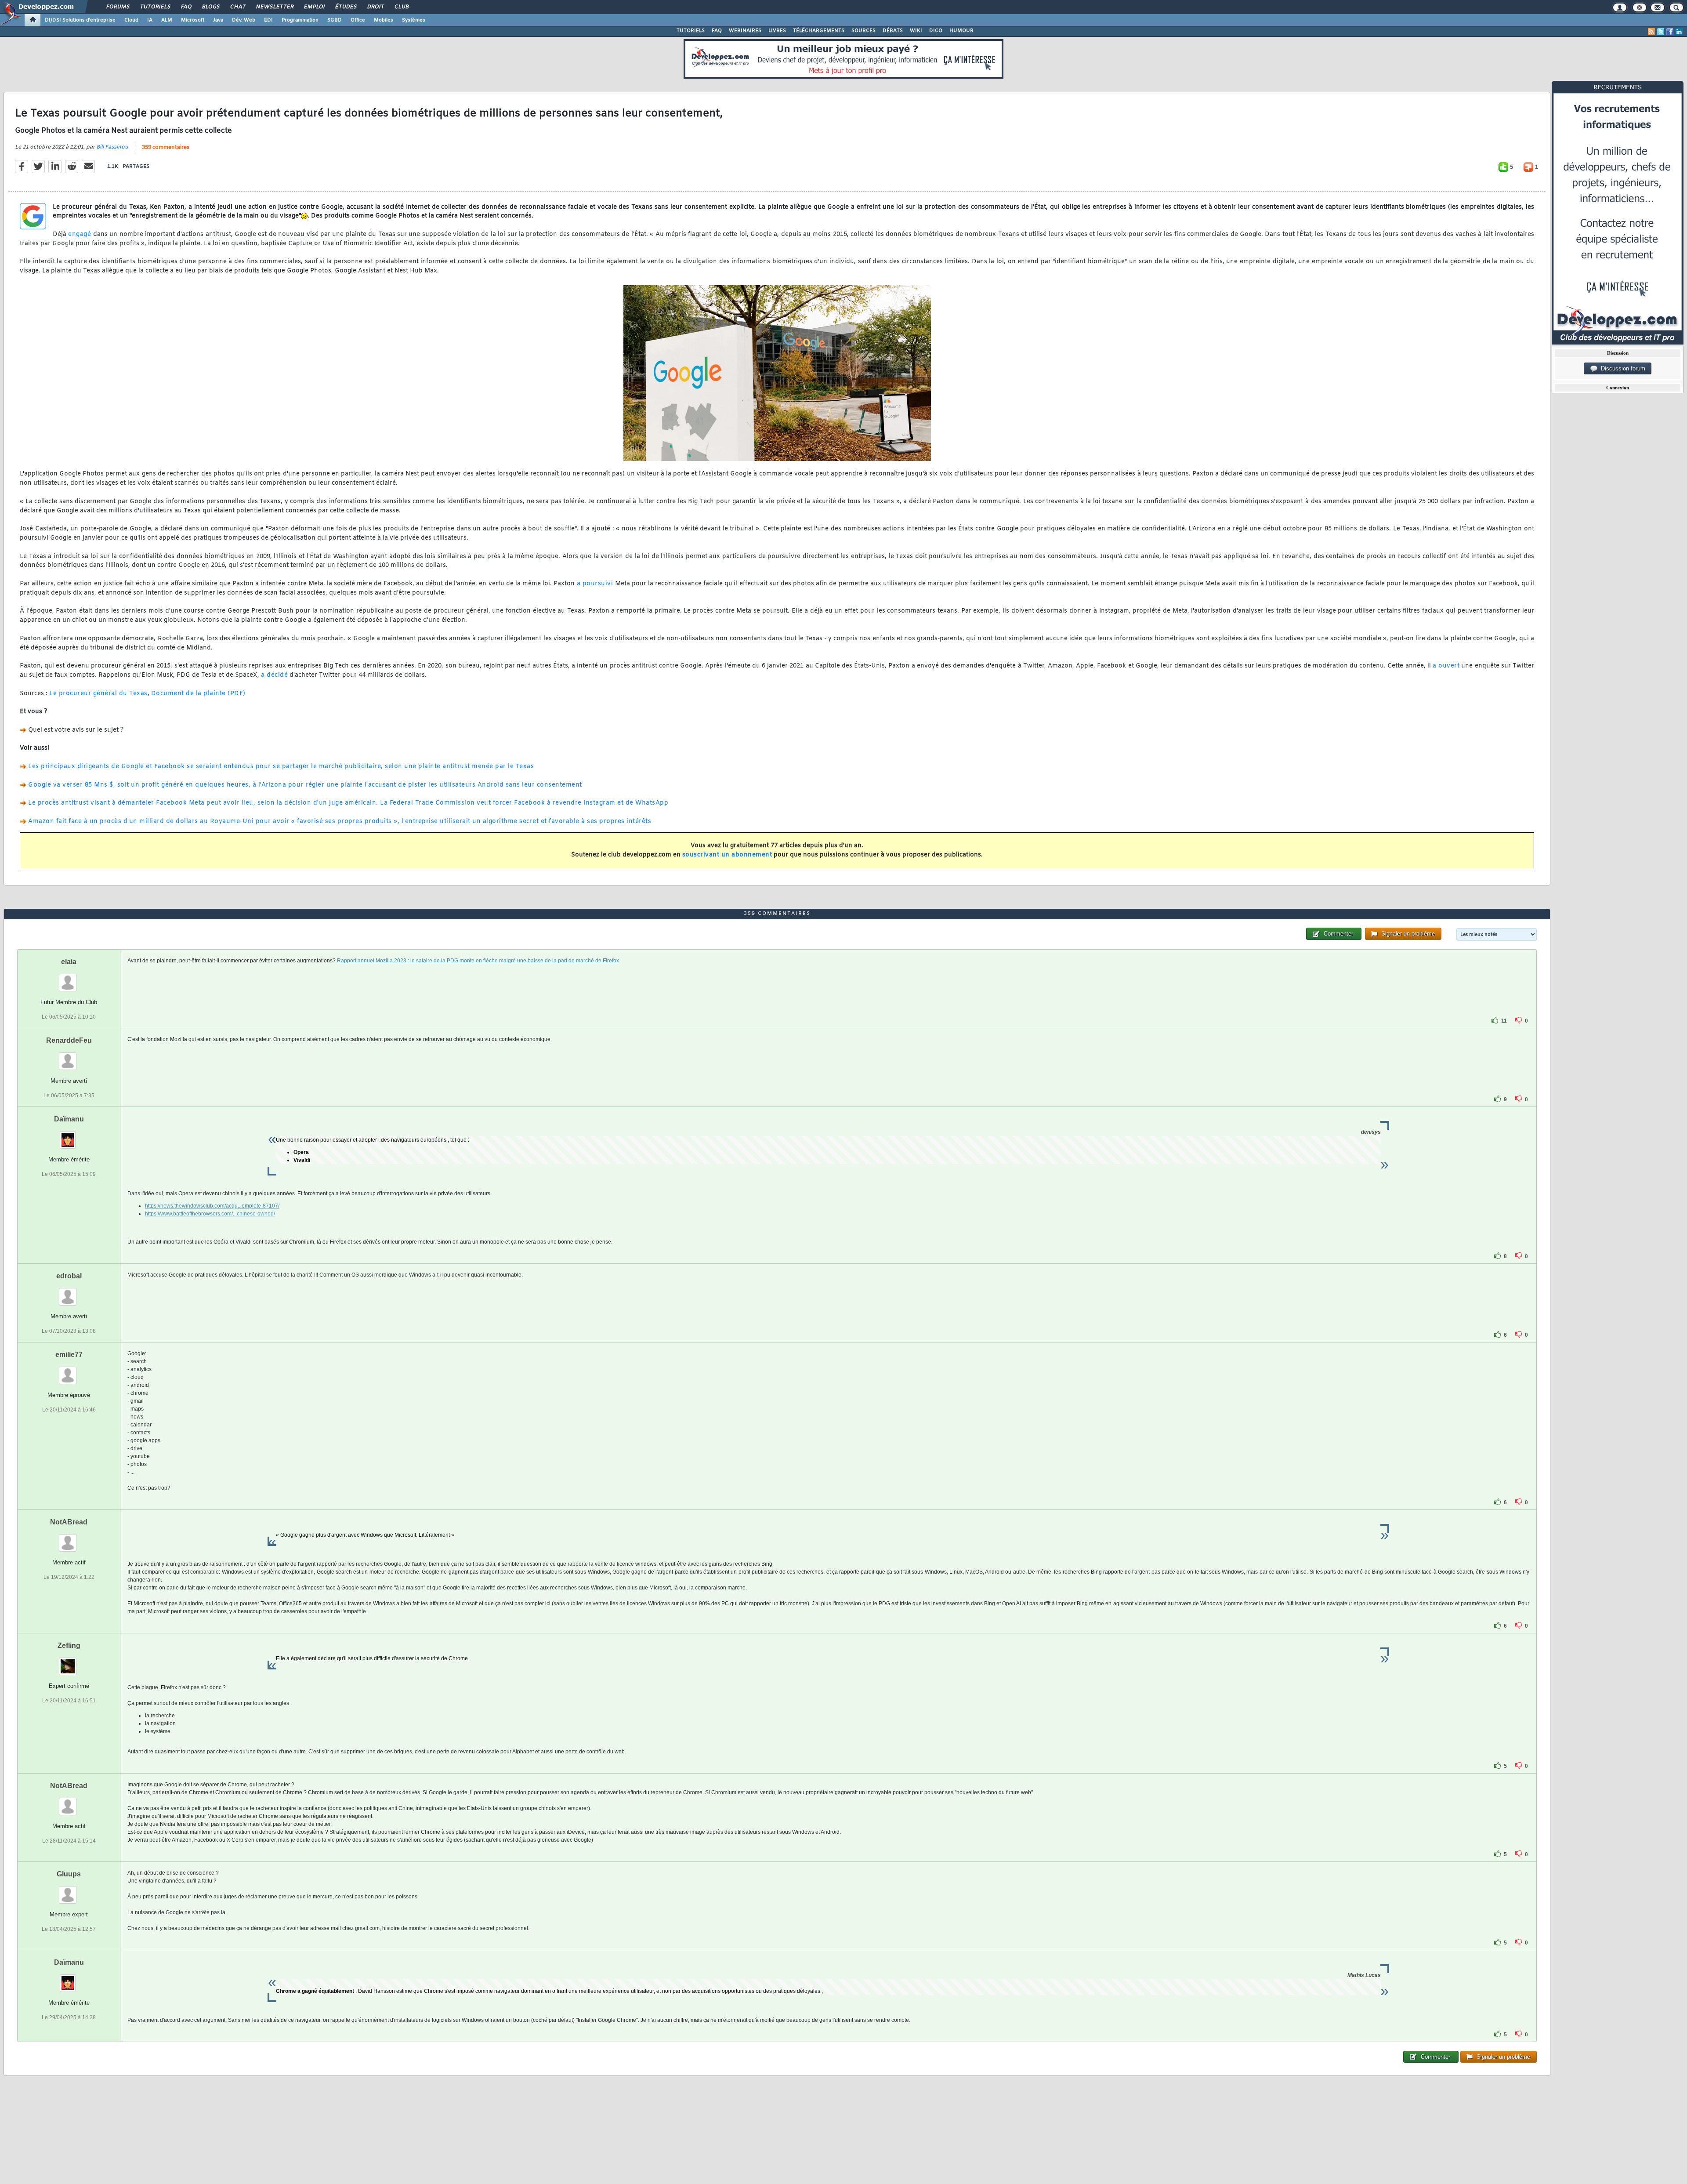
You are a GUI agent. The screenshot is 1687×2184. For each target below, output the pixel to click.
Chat (237, 7)
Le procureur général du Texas (98, 694)
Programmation (300, 20)
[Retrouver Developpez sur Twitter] (1661, 32)
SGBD (335, 20)
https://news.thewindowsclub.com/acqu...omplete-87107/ (212, 1206)
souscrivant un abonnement (727, 855)
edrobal (69, 1276)
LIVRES (777, 31)
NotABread (69, 1522)
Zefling (69, 1645)
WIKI (916, 31)
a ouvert (1446, 666)
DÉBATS (893, 31)
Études (346, 7)
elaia (69, 962)
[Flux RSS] (1651, 32)
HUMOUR (961, 31)
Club (401, 7)
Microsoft (193, 20)
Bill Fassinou (112, 147)
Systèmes (414, 20)
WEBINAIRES (745, 31)
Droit (375, 7)
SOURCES (863, 31)
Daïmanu (69, 1119)
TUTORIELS (691, 31)
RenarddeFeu (69, 1040)
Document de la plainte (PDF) (198, 694)
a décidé (274, 675)
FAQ (186, 7)
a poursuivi (595, 584)
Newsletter (274, 7)
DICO (936, 31)
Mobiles (384, 20)
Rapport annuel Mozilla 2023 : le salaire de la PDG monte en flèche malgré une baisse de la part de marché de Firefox (478, 961)
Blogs (210, 7)
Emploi (314, 7)
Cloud (131, 20)
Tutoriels (155, 7)
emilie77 (69, 1355)
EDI (268, 20)
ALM (167, 20)
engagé (80, 234)
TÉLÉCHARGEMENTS (819, 31)
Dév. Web (244, 20)
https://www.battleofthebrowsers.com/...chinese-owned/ (210, 1214)
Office (358, 20)
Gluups (69, 1874)
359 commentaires (166, 148)
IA (150, 20)
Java (218, 20)
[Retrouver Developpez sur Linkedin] (1679, 32)
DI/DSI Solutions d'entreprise (80, 20)
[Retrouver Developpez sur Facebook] (1670, 32)
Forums (118, 7)
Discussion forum (1621, 368)
